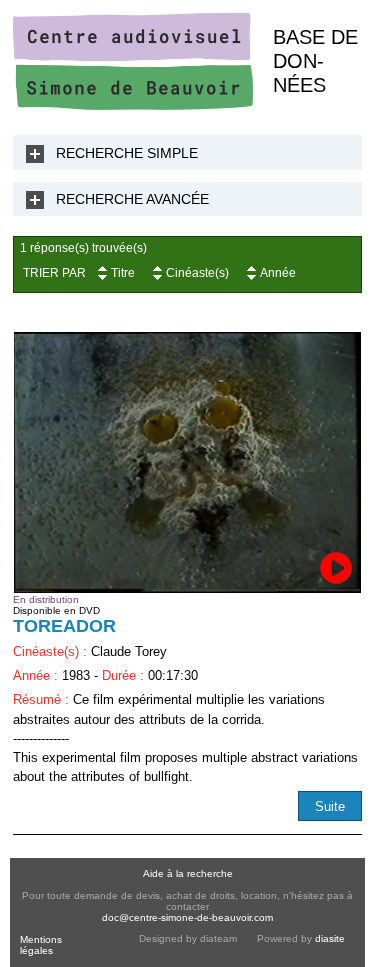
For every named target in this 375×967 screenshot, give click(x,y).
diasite (330, 938)
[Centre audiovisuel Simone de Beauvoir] (133, 105)
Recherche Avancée (132, 199)
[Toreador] (187, 462)
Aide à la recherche (188, 873)
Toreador (64, 626)
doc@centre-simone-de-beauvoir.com (187, 917)
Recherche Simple (127, 153)
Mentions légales (41, 945)
